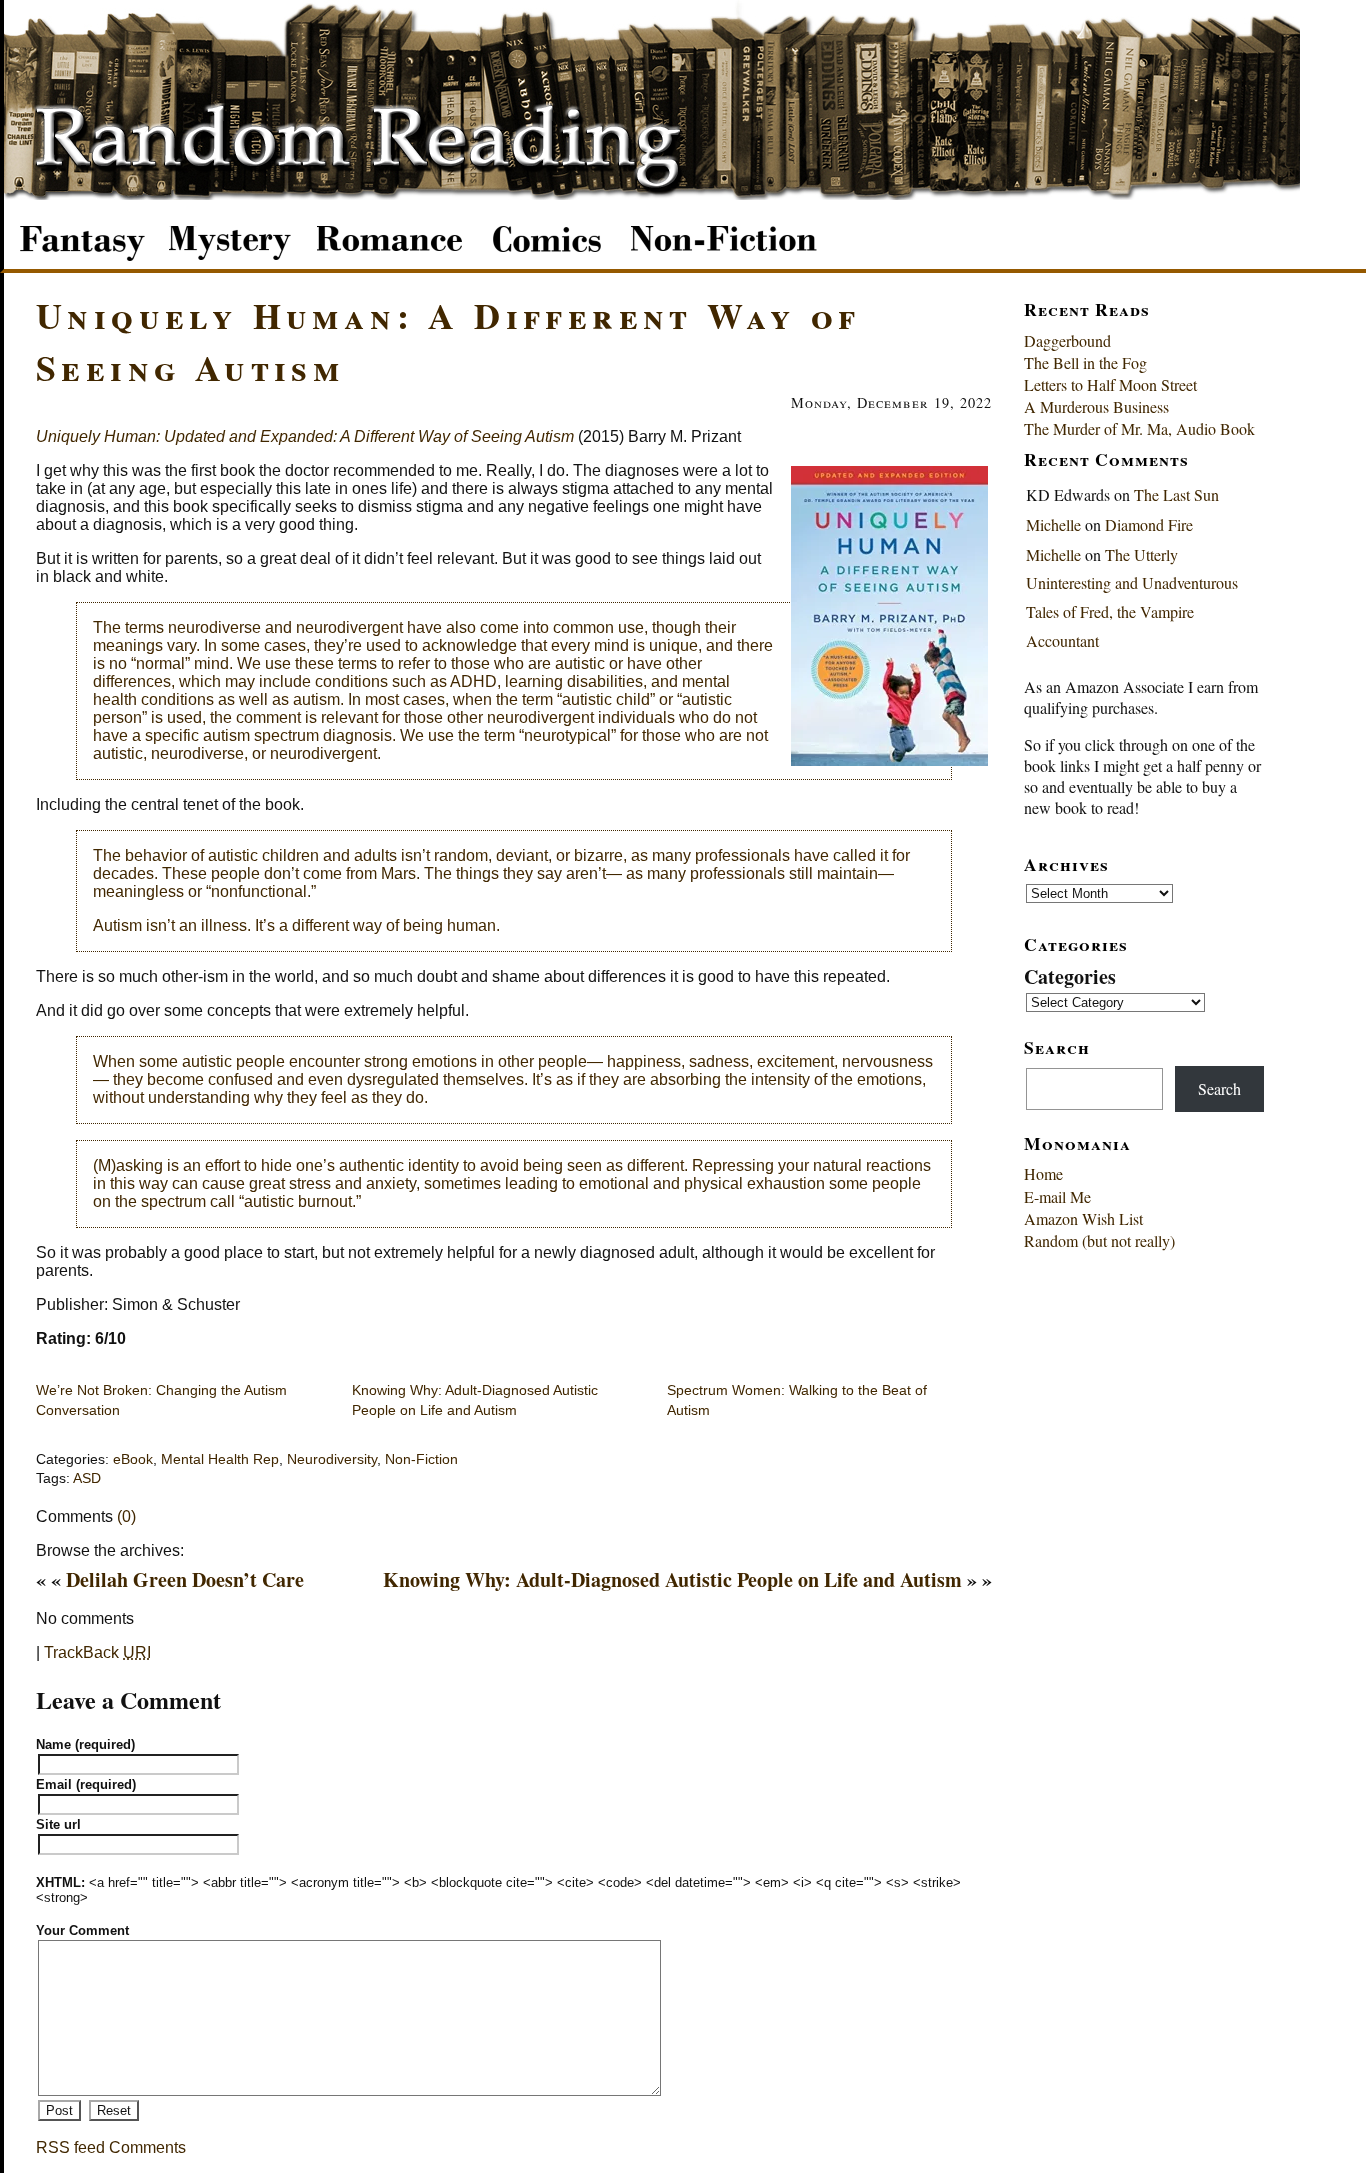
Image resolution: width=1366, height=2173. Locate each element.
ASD (87, 1478)
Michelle (1053, 524)
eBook (133, 1459)
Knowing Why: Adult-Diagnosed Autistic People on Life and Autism (672, 1579)
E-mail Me (1057, 1196)
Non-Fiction (421, 1459)
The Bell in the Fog (1085, 362)
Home (1043, 1173)
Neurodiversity (332, 1459)
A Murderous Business (1096, 406)
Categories (1070, 976)
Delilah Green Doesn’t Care (185, 1579)
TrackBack (97, 1652)
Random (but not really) (1099, 1240)
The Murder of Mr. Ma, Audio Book (1139, 428)
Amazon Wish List (1083, 1218)
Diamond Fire (1149, 524)
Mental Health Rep (220, 1459)
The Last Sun (1176, 494)
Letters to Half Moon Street (1110, 384)
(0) (126, 1516)
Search (1219, 1088)
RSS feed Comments (111, 2147)
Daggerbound (1067, 340)
